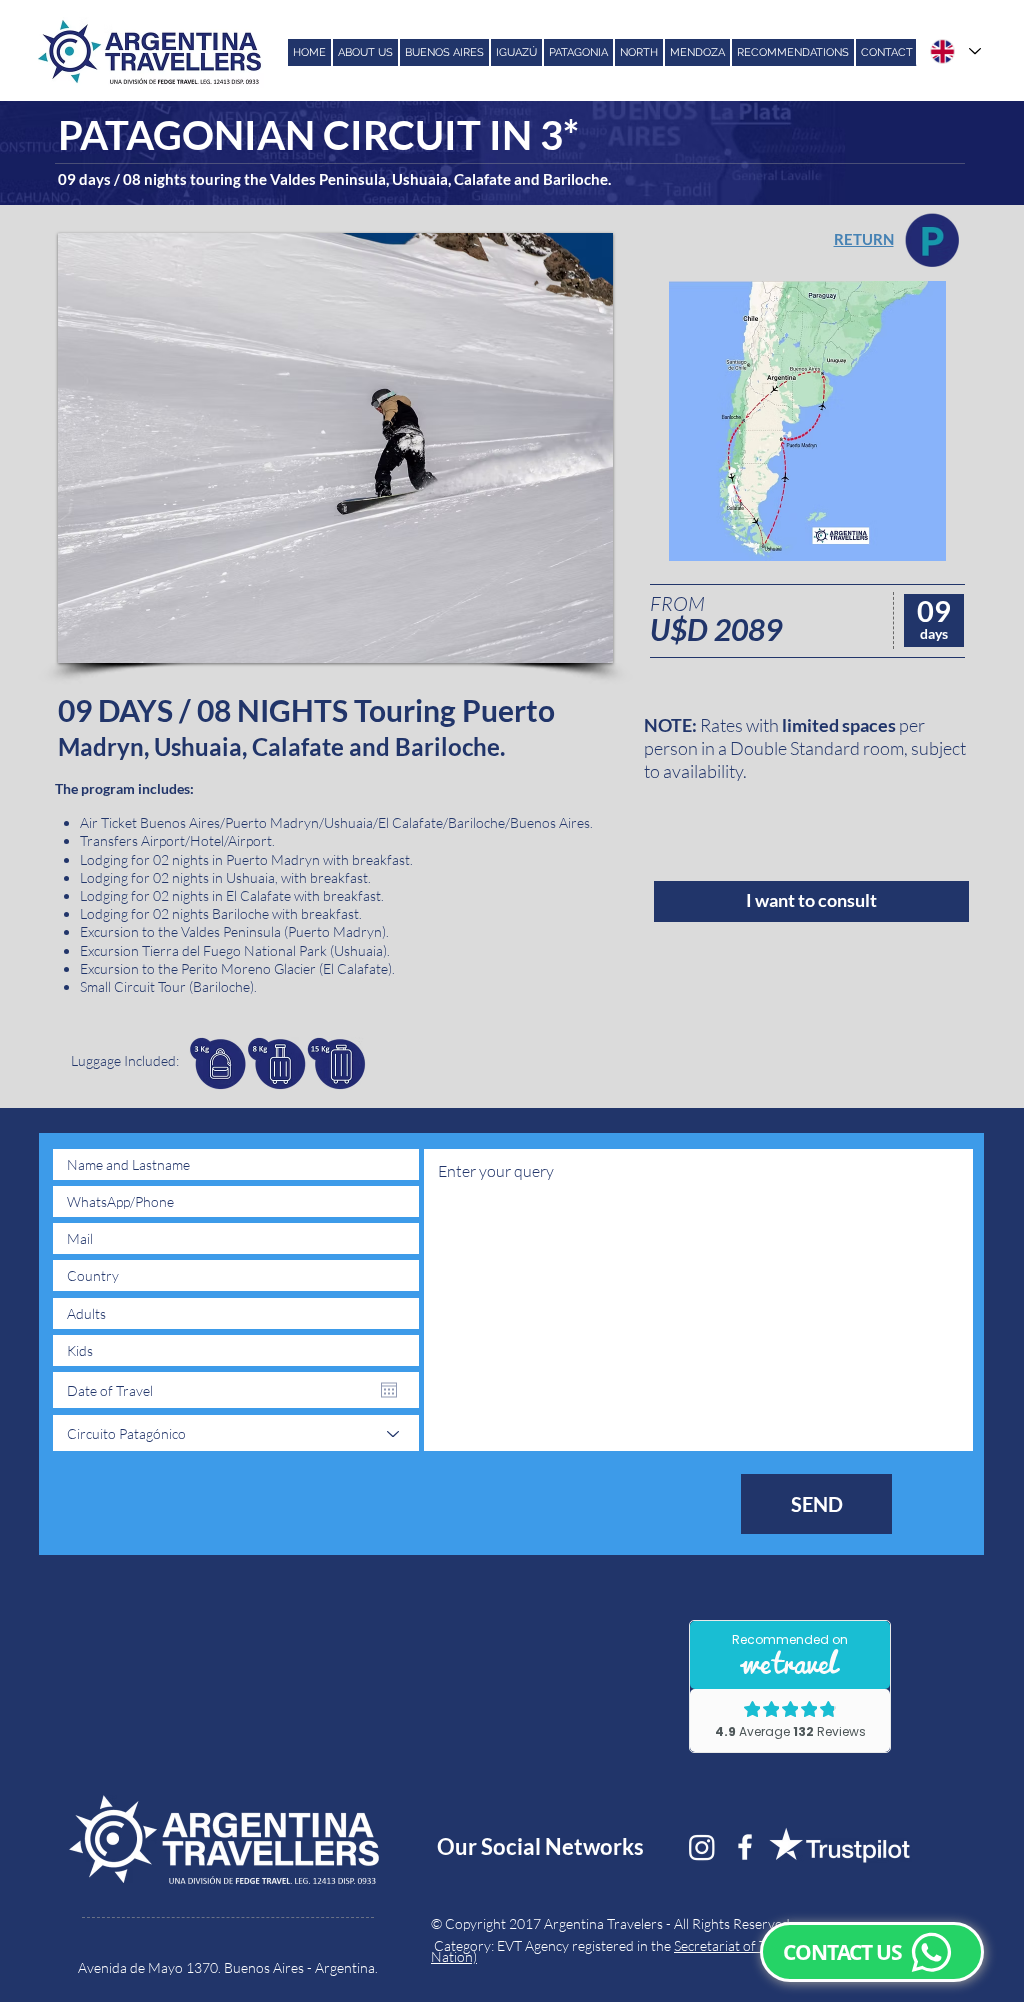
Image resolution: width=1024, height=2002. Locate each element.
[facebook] (745, 1847)
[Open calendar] (389, 1390)
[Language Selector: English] (954, 51)
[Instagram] (702, 1847)
